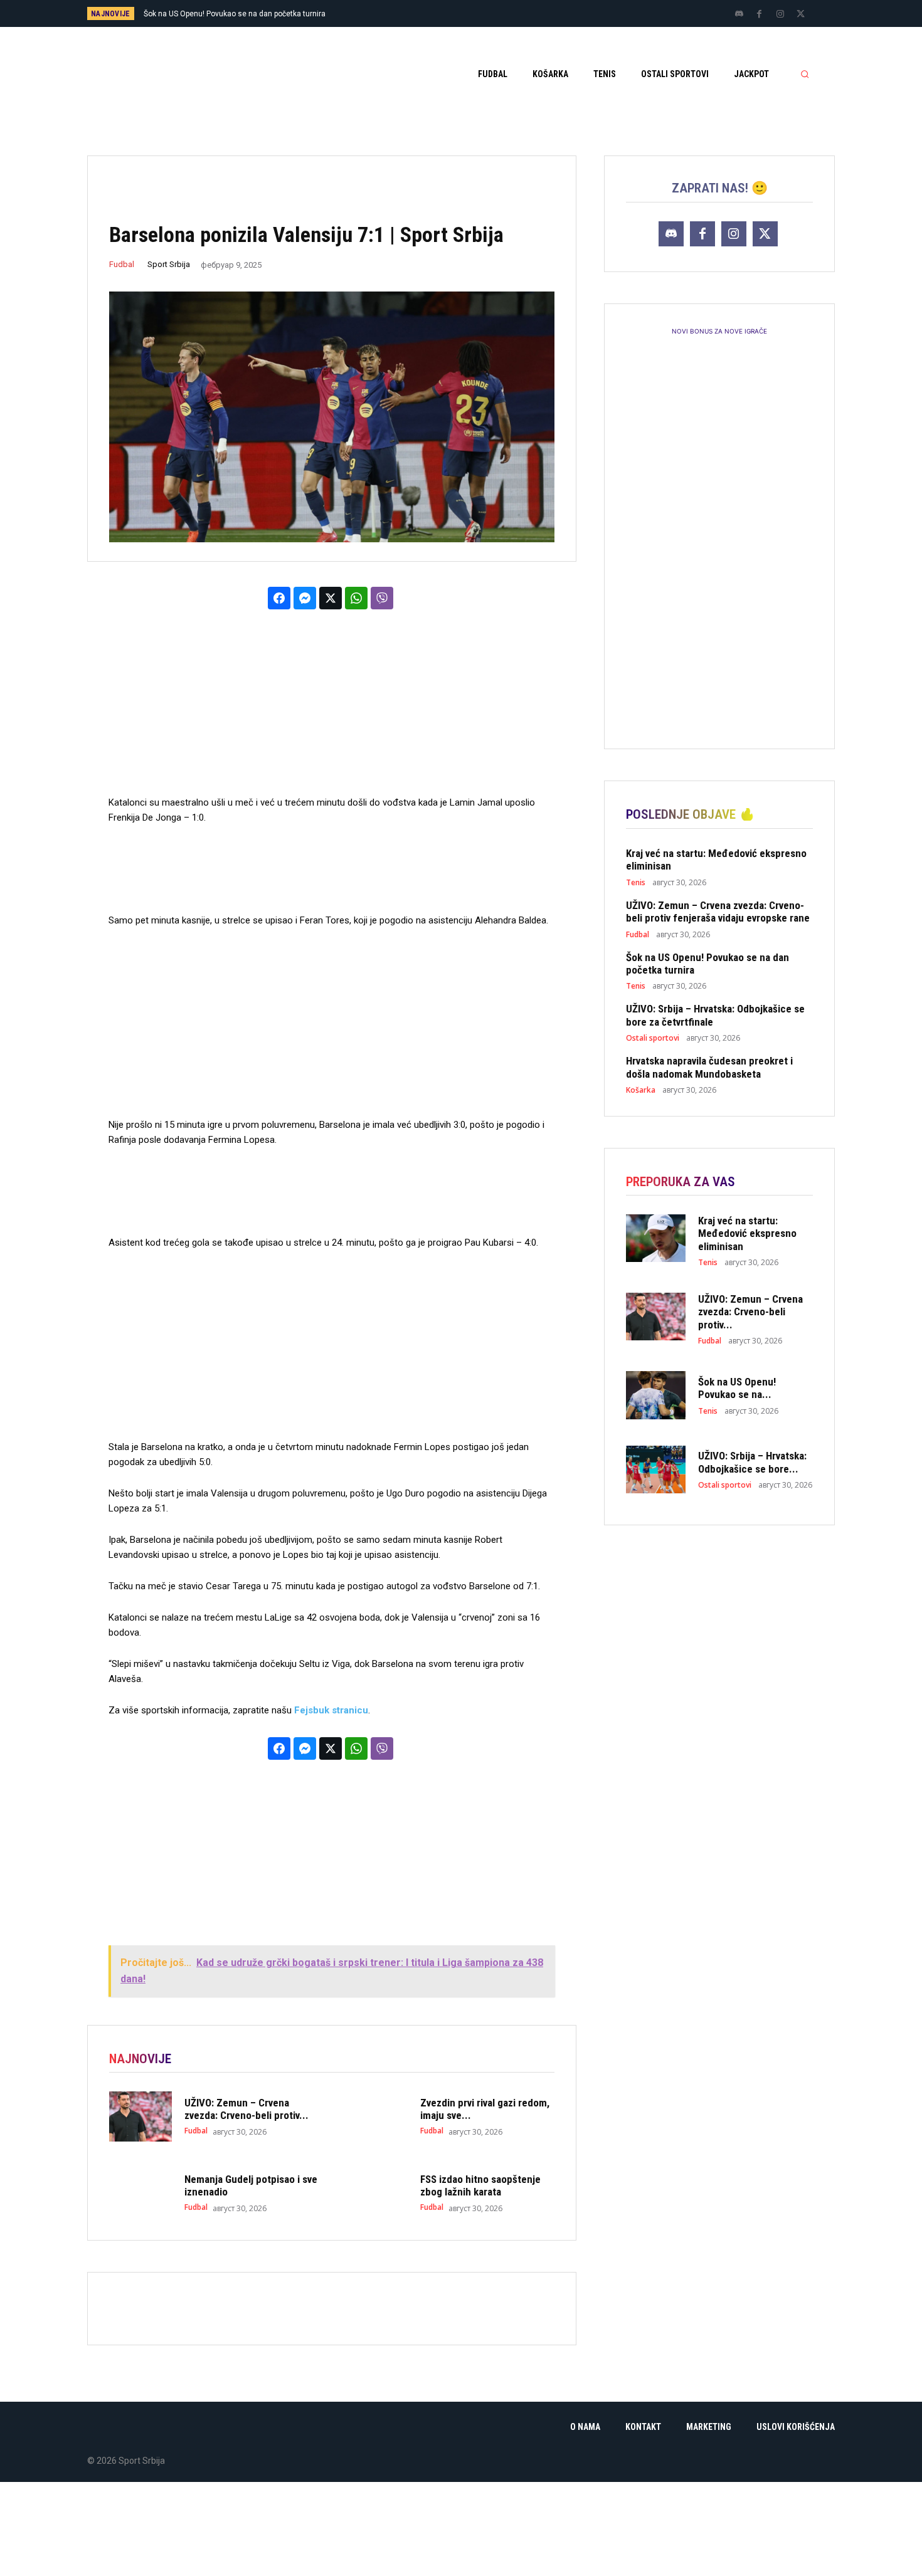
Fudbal (122, 264)
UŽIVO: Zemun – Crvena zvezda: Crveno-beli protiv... (246, 2109)
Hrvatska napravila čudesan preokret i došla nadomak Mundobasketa (709, 1067)
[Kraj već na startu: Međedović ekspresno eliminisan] (656, 1238)
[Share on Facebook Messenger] (305, 598)
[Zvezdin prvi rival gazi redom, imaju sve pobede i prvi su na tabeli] (376, 2116)
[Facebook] (760, 14)
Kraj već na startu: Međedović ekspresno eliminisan (747, 1233)
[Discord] (739, 14)
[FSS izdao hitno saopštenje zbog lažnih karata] (376, 2193)
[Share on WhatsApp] (356, 598)
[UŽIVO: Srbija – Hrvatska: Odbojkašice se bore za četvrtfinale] (656, 1469)
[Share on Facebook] (279, 598)
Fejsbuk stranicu (331, 1710)
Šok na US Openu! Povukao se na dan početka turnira (707, 964)
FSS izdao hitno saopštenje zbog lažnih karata (480, 2185)
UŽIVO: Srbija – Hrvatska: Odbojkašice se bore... (752, 1462)
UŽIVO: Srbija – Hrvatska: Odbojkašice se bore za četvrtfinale (248, 14)
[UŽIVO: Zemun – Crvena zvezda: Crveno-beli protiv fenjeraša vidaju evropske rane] (140, 2116)
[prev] (483, 13)
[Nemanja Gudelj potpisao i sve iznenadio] (140, 2193)
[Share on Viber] (382, 598)
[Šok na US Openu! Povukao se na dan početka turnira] (656, 1395)
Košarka (641, 1090)
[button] (805, 74)
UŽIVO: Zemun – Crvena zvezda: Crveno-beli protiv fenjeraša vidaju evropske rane (718, 912)
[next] (503, 13)
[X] (801, 14)
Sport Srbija (169, 264)
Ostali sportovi (653, 1038)
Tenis (636, 883)
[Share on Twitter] (331, 598)
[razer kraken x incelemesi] (461, 2529)
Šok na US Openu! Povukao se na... (737, 1388)
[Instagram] (780, 14)
